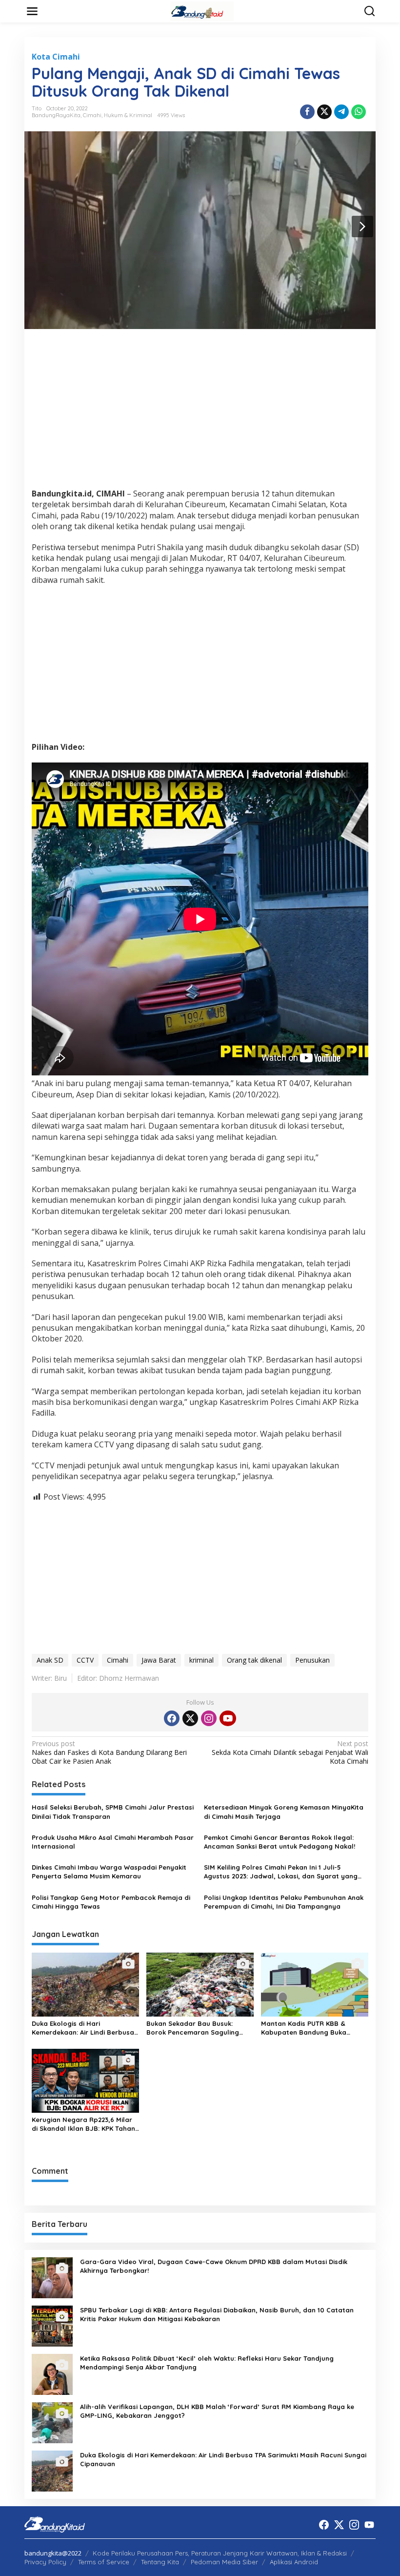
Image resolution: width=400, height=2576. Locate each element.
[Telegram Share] (341, 112)
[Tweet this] (324, 112)
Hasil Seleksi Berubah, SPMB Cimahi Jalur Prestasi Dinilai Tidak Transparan (113, 1812)
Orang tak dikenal (254, 1660)
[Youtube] (228, 1718)
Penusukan (312, 1660)
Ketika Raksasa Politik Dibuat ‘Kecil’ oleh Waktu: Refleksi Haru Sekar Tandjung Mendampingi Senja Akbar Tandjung (207, 2363)
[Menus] (32, 11)
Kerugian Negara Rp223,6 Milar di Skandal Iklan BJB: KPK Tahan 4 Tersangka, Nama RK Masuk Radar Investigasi (83, 2124)
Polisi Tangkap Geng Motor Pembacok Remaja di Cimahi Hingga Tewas (111, 1902)
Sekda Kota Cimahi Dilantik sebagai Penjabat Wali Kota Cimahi (290, 1752)
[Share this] (307, 112)
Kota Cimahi (56, 57)
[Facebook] (172, 1718)
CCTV (85, 1660)
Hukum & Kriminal (128, 115)
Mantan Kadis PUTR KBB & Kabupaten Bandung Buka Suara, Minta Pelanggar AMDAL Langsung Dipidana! (311, 2028)
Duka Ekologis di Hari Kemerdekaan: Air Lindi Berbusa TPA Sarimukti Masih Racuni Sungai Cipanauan (83, 2028)
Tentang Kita (160, 2562)
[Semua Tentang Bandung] (202, 10)
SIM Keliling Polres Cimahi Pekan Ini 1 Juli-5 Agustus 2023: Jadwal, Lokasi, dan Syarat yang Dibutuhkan (281, 1872)
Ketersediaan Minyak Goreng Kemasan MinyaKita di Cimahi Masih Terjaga (284, 1812)
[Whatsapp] (359, 112)
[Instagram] (209, 1718)
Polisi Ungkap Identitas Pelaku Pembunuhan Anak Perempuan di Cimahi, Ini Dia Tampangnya (284, 1902)
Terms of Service (104, 2562)
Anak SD (50, 1660)
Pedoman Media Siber (224, 2562)
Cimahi (92, 115)
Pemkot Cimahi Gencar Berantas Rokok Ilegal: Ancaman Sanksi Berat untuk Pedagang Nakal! (280, 1842)
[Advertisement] (200, 412)
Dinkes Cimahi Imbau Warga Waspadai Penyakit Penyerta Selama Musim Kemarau (109, 1872)
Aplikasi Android (294, 2562)
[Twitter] (190, 1718)
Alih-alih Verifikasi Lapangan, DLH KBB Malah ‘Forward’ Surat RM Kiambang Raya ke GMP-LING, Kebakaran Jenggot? (217, 2411)
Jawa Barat (159, 1660)
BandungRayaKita (56, 115)
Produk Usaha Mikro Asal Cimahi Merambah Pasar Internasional (113, 1842)
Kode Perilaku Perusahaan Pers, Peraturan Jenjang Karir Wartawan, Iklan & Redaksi (220, 2553)
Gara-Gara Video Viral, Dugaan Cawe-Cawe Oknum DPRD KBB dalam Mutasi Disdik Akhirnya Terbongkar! (214, 2266)
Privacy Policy (45, 2562)
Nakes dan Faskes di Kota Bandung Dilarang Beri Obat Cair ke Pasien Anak (109, 1752)
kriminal (201, 1660)
